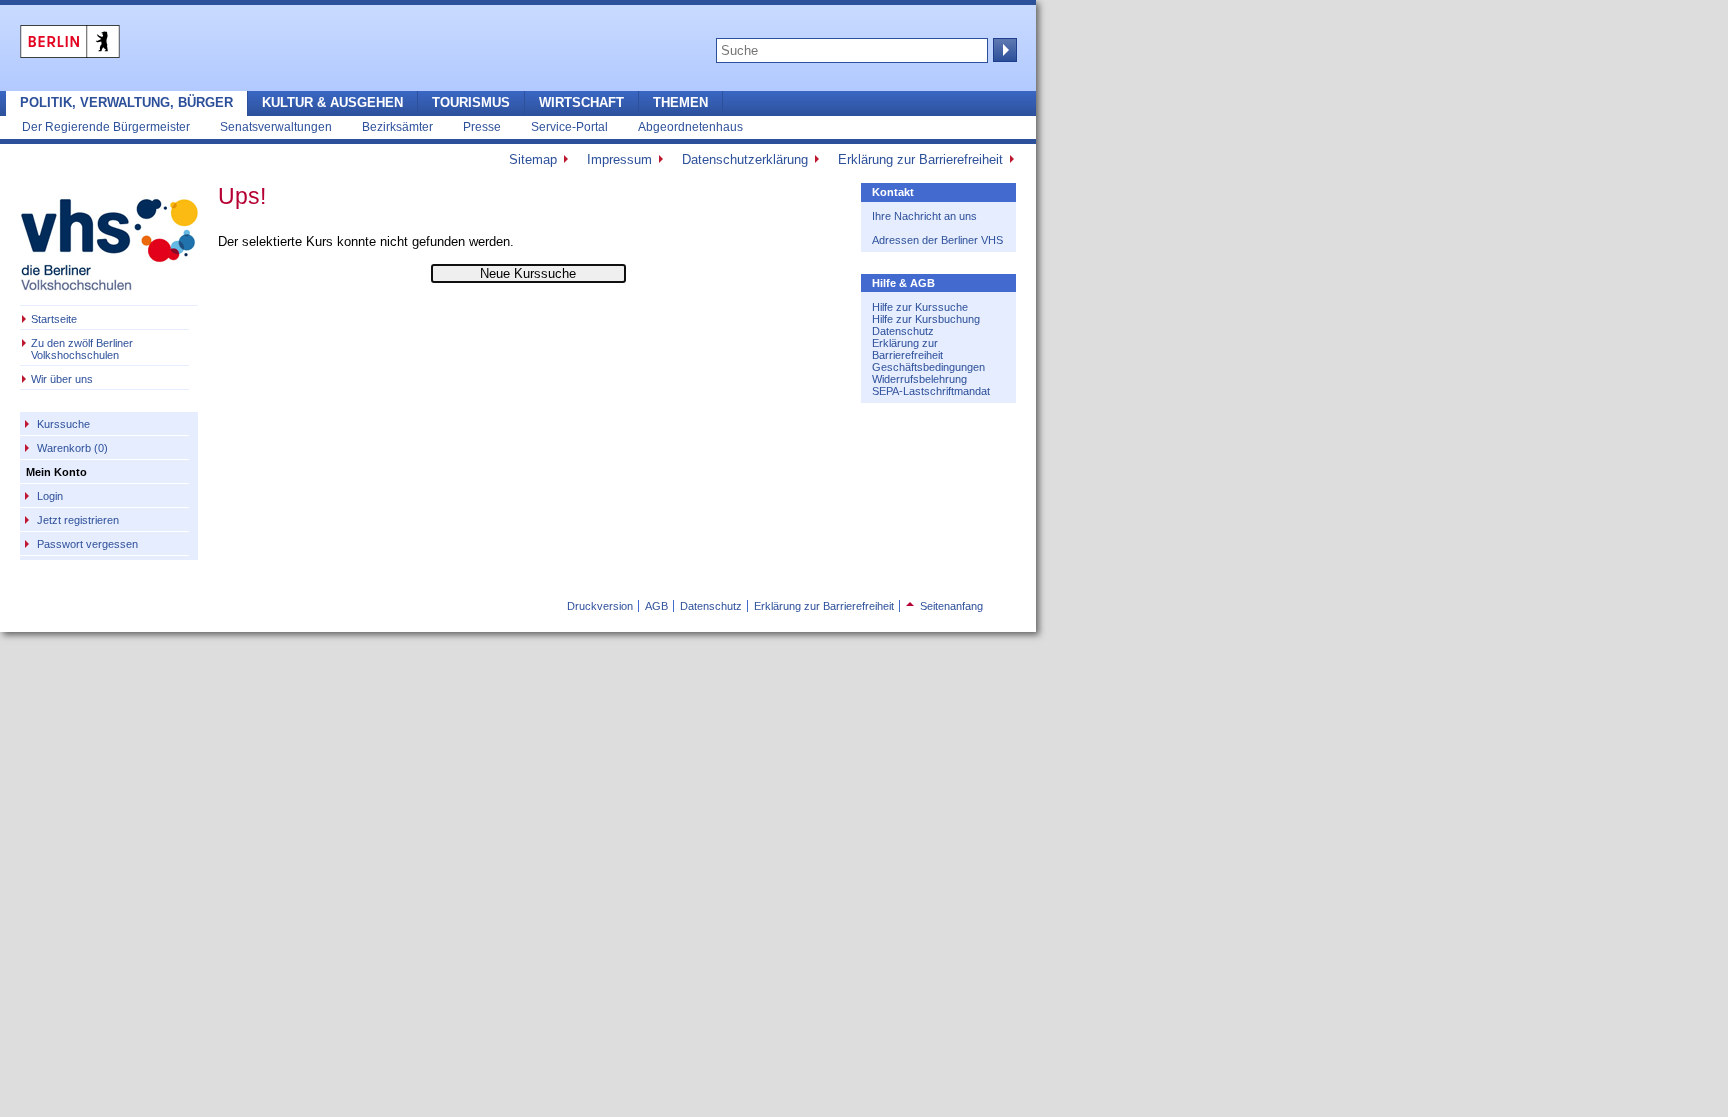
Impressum (619, 159)
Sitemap (533, 159)
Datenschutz (903, 331)
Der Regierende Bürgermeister (106, 126)
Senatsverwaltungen (276, 126)
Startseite (54, 319)
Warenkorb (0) (72, 448)
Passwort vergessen (87, 544)
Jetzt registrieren (78, 520)
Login (50, 496)
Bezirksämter (397, 126)
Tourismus (471, 102)
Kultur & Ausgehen (332, 102)
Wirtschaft (581, 102)
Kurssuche (63, 424)
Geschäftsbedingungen (928, 367)
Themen (680, 102)
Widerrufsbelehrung (919, 379)
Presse (482, 126)
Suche (1003, 50)
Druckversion (600, 606)
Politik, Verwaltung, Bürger (126, 102)
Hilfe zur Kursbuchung (926, 319)
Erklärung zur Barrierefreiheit (920, 159)
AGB (656, 606)
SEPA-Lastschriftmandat (931, 391)
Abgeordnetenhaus (690, 126)
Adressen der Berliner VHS (937, 240)
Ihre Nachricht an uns (924, 216)
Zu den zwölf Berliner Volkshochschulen (82, 349)
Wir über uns (62, 379)
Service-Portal (569, 126)
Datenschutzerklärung (745, 159)
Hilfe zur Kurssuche (920, 307)
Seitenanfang (944, 606)
